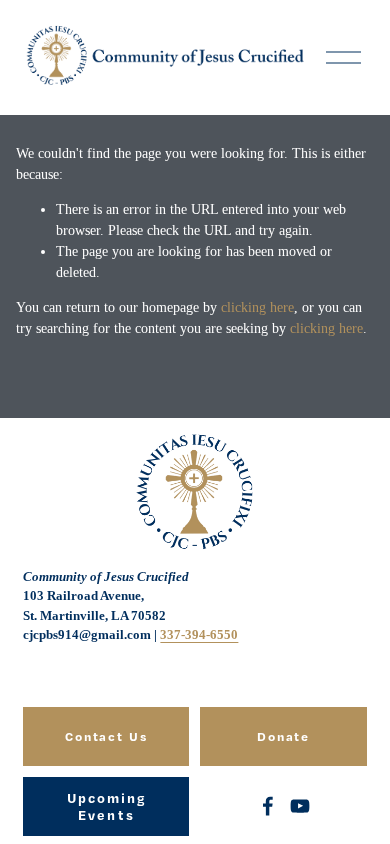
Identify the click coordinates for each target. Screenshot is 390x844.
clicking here (257, 307)
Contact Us (107, 736)
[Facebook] (268, 806)
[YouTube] (300, 806)
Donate (284, 736)
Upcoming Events (107, 806)
